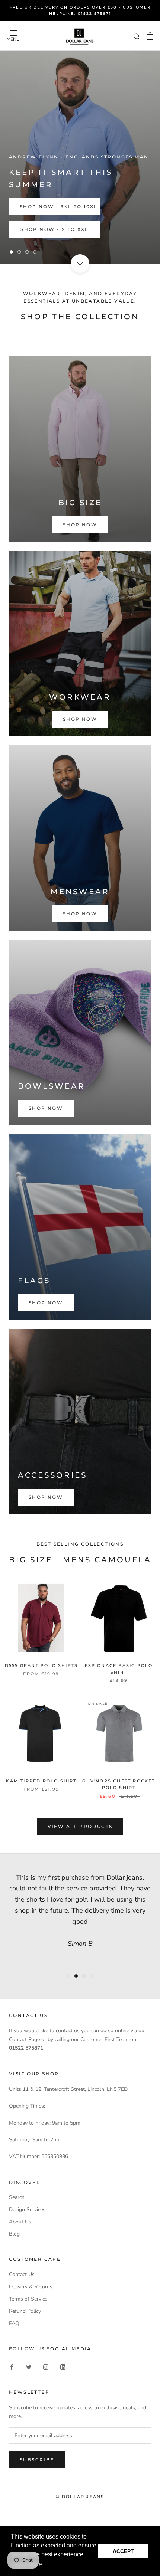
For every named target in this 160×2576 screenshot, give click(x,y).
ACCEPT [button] (123, 2551)
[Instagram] (46, 2366)
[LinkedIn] (63, 2366)
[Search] (137, 36)
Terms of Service (28, 2299)
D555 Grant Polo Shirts (41, 1665)
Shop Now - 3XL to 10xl (59, 207)
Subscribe (37, 2460)
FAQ (14, 2323)
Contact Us (22, 2274)
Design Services (27, 2209)
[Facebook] (12, 2366)
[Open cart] (150, 36)
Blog (14, 2234)
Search (17, 2197)
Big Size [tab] (31, 1560)
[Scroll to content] (80, 264)
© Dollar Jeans (80, 2497)
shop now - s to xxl (55, 229)
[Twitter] (29, 2366)
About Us (20, 2222)
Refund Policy (25, 2311)
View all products (80, 1826)
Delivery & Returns (31, 2287)
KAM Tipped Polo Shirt (41, 1781)
